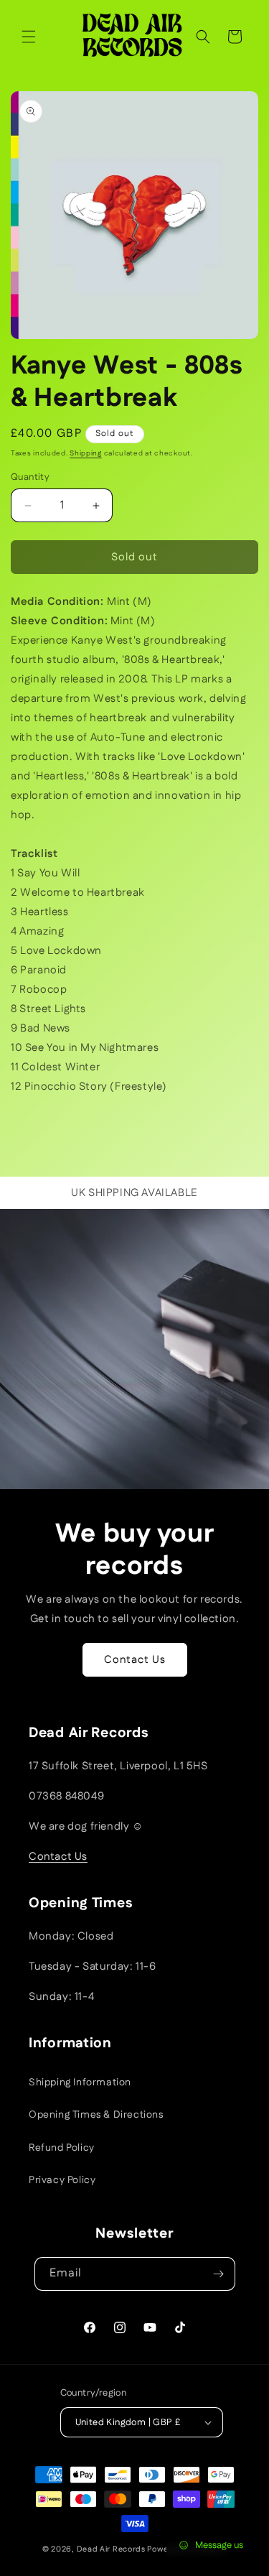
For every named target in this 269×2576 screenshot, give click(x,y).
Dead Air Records (111, 2549)
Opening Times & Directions (96, 2115)
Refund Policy (62, 2148)
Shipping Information (80, 2082)
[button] (29, 37)
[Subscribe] (219, 2274)
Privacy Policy (62, 2180)
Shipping (86, 453)
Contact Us (135, 1660)
